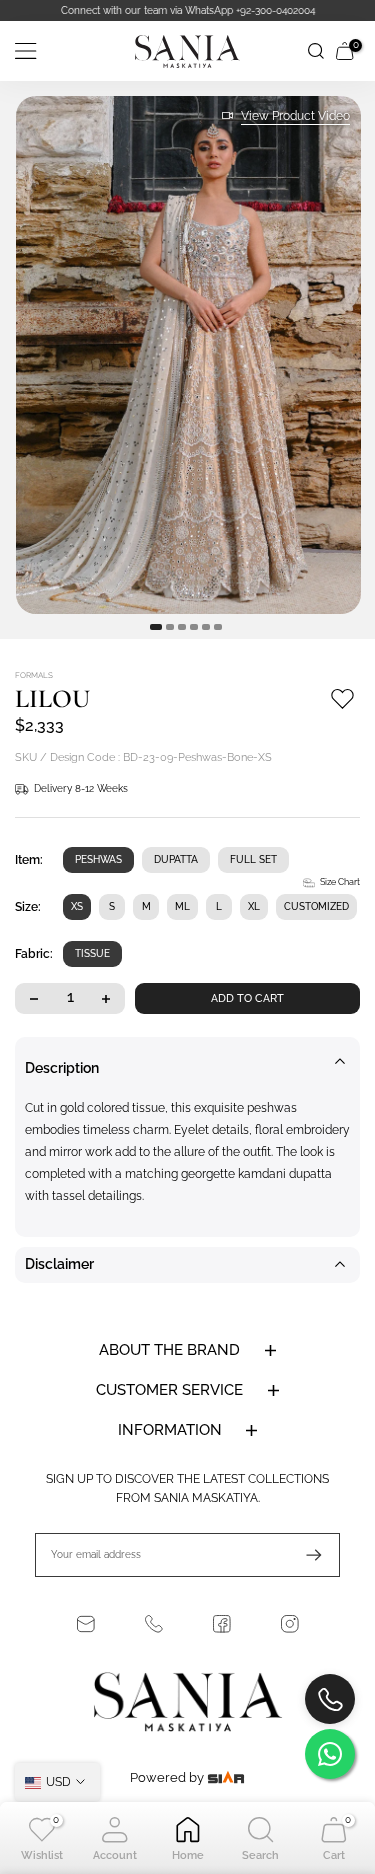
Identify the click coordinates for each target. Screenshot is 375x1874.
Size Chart (340, 882)
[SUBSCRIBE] (304, 1555)
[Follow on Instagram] (290, 1624)
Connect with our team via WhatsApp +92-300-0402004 (188, 10)
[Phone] (154, 1624)
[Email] (86, 1624)
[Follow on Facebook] (222, 1624)
